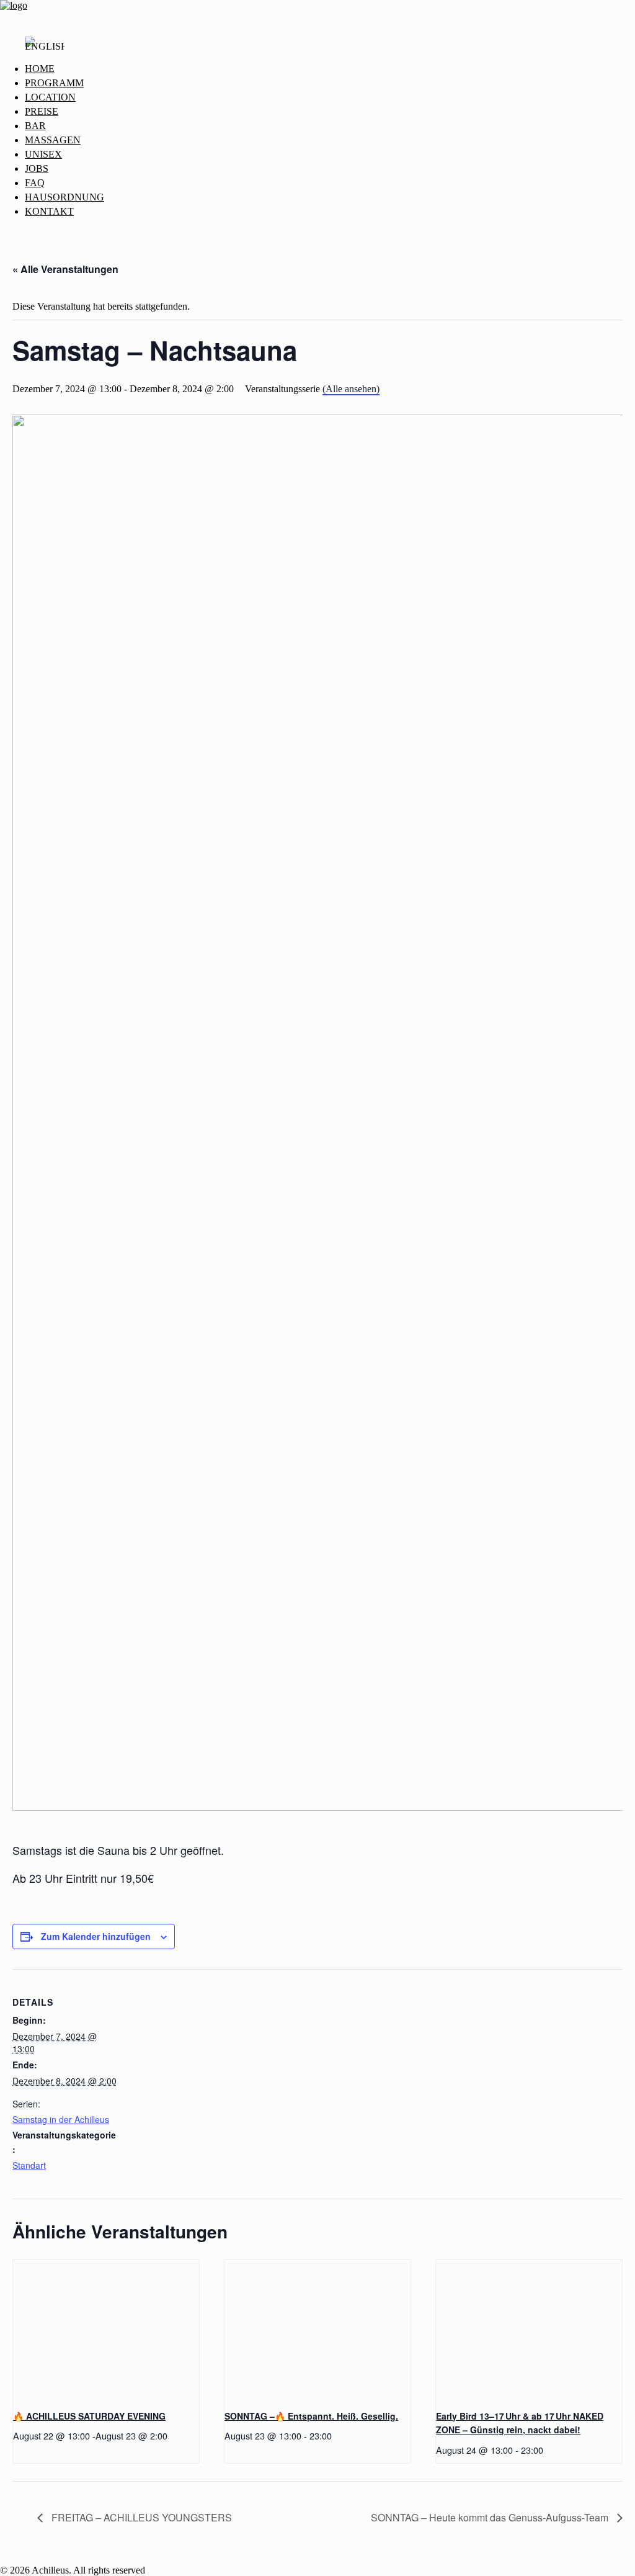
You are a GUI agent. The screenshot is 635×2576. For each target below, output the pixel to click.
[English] (45, 50)
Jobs (37, 168)
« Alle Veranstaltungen (65, 269)
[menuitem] (330, 69)
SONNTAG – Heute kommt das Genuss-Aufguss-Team (491, 2517)
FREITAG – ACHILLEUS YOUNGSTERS (140, 2517)
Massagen (53, 140)
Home (40, 69)
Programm (54, 83)
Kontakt (49, 211)
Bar (35, 126)
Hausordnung (64, 197)
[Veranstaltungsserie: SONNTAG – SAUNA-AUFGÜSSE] (336, 2435)
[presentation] (106, 2329)
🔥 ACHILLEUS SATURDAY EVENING (89, 2416)
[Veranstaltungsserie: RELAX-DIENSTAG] (548, 2450)
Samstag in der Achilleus (61, 2119)
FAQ (35, 183)
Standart (29, 2165)
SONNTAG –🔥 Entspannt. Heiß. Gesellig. (311, 2416)
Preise (42, 111)
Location (50, 97)
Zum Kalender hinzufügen (96, 1936)
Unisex (43, 154)
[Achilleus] (317, 13)
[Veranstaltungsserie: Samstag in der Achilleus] (172, 2435)
